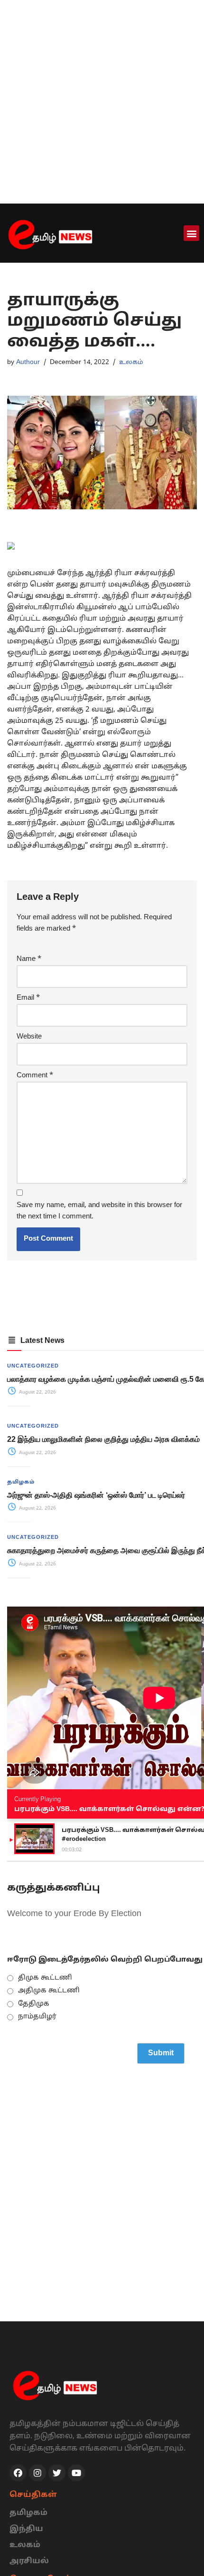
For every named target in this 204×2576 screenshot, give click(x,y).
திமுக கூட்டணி (45, 1978)
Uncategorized (33, 1366)
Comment (35, 1076)
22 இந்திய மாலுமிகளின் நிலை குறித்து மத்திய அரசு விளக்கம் (103, 1439)
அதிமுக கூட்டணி (49, 1991)
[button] (191, 233)
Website (29, 1037)
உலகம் (131, 362)
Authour (28, 362)
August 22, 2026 (37, 1392)
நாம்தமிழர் (37, 2017)
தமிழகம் (21, 1482)
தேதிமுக (34, 2004)
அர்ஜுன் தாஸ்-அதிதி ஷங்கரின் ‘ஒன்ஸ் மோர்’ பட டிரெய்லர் (96, 1495)
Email (28, 998)
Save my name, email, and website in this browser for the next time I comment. (99, 1211)
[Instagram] (37, 2473)
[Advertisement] (102, 102)
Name (29, 959)
